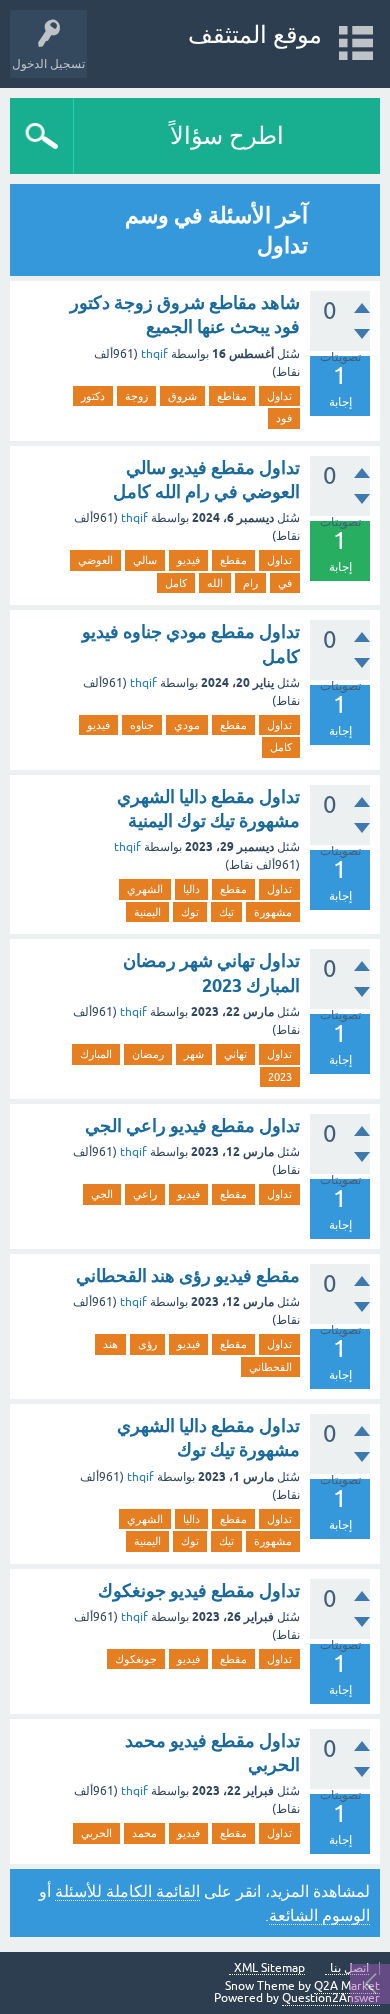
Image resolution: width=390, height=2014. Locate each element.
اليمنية (147, 912)
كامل (176, 583)
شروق (182, 396)
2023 (280, 1077)
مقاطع (232, 396)
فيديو (188, 560)
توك (190, 912)
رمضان (148, 1054)
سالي (145, 560)
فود (284, 418)
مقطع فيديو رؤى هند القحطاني (188, 1275)
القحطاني (270, 1367)
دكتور (93, 396)
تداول (279, 396)
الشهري (145, 889)
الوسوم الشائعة (319, 1915)
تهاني (235, 1054)
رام (250, 583)
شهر (194, 1054)
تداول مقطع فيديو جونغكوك (199, 1590)
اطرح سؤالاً (227, 135)
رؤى (147, 1344)
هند (110, 1344)
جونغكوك (136, 1659)
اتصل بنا (349, 1968)
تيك (226, 912)
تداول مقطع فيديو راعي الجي (192, 1125)
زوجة (136, 396)
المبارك (96, 1054)
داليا (191, 889)
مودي (187, 725)
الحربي (96, 1833)
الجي (102, 1194)
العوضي (95, 560)
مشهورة (273, 912)
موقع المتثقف (255, 34)
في (285, 583)
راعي (145, 1194)
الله (215, 583)
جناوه (142, 725)
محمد (144, 1833)
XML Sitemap (269, 1968)
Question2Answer (331, 1998)
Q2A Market (347, 1986)
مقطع (233, 560)
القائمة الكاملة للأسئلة (127, 1891)
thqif (154, 354)
